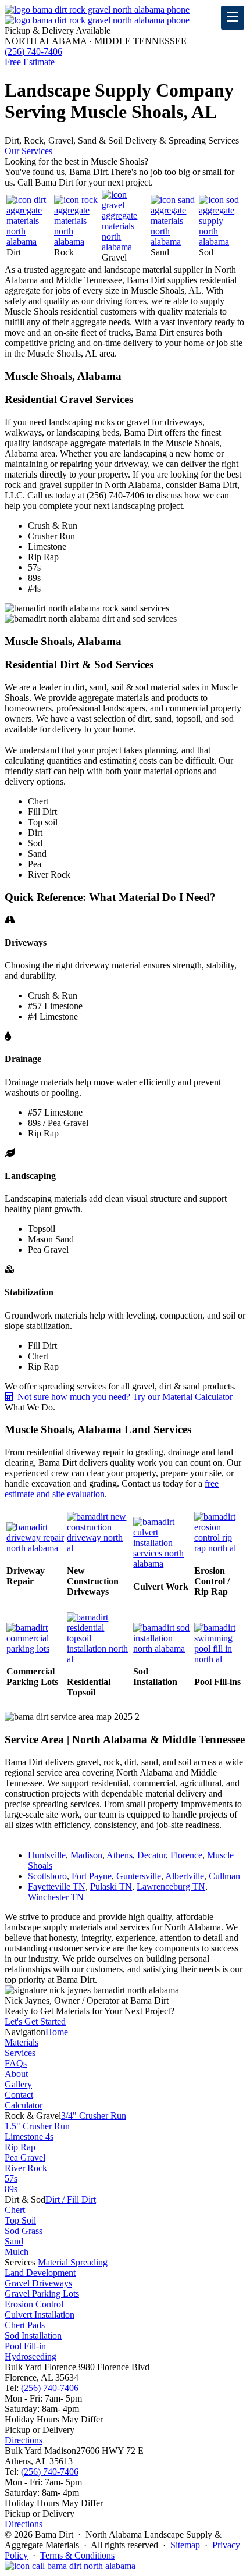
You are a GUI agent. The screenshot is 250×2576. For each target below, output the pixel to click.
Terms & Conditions (77, 2555)
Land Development (40, 2273)
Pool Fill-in (25, 2346)
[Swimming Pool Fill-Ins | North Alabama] (219, 1659)
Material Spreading (73, 2262)
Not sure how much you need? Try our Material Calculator (123, 1397)
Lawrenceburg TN (171, 1886)
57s (11, 2178)
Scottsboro (47, 1876)
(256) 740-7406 (50, 2388)
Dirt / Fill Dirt (71, 2199)
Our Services (28, 151)
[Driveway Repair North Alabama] (35, 1548)
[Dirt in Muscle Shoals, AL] (29, 242)
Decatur (151, 1855)
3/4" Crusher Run (94, 2116)
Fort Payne (92, 1876)
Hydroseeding (31, 2356)
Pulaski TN (111, 1886)
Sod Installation (33, 2335)
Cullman (224, 1876)
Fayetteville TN (57, 1886)
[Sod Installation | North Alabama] (162, 1649)
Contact (19, 2095)
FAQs (16, 2063)
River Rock (26, 2168)
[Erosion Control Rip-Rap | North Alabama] (219, 1548)
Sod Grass (24, 2231)
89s (11, 2189)
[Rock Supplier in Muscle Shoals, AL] (77, 242)
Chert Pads (25, 2325)
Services (20, 2053)
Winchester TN (56, 1897)
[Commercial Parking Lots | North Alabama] (35, 1649)
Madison (86, 1855)
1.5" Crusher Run (37, 2126)
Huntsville (47, 1855)
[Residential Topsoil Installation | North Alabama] (99, 1659)
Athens (119, 1855)
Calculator (24, 2105)
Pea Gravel (25, 2158)
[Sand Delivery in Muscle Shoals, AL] (174, 242)
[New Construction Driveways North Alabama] (99, 1548)
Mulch (17, 2252)
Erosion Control (34, 2304)
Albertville (185, 1876)
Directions (24, 2440)
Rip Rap (20, 2147)
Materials (22, 2042)
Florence (186, 1855)
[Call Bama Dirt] (70, 2566)
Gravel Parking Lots (42, 2294)
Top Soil (20, 2220)
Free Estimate (30, 62)
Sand (14, 2241)
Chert (15, 2210)
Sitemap (185, 2545)
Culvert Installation (40, 2315)
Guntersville (139, 1876)
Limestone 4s (29, 2137)
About (16, 2074)
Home (57, 2032)
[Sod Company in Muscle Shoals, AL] (221, 242)
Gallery (18, 2084)
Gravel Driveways (38, 2283)
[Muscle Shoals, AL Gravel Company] (125, 247)
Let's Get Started (35, 2021)
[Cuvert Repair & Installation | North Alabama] (162, 1564)
